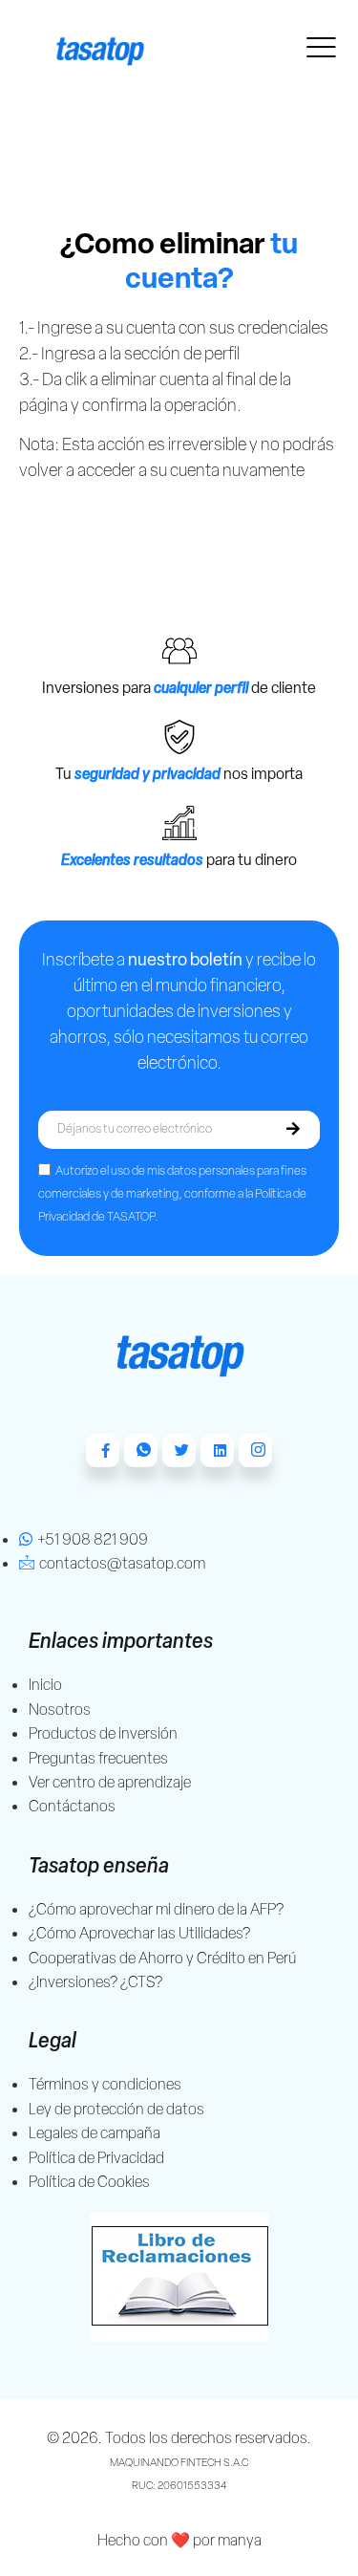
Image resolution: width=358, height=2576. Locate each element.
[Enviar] (293, 1130)
